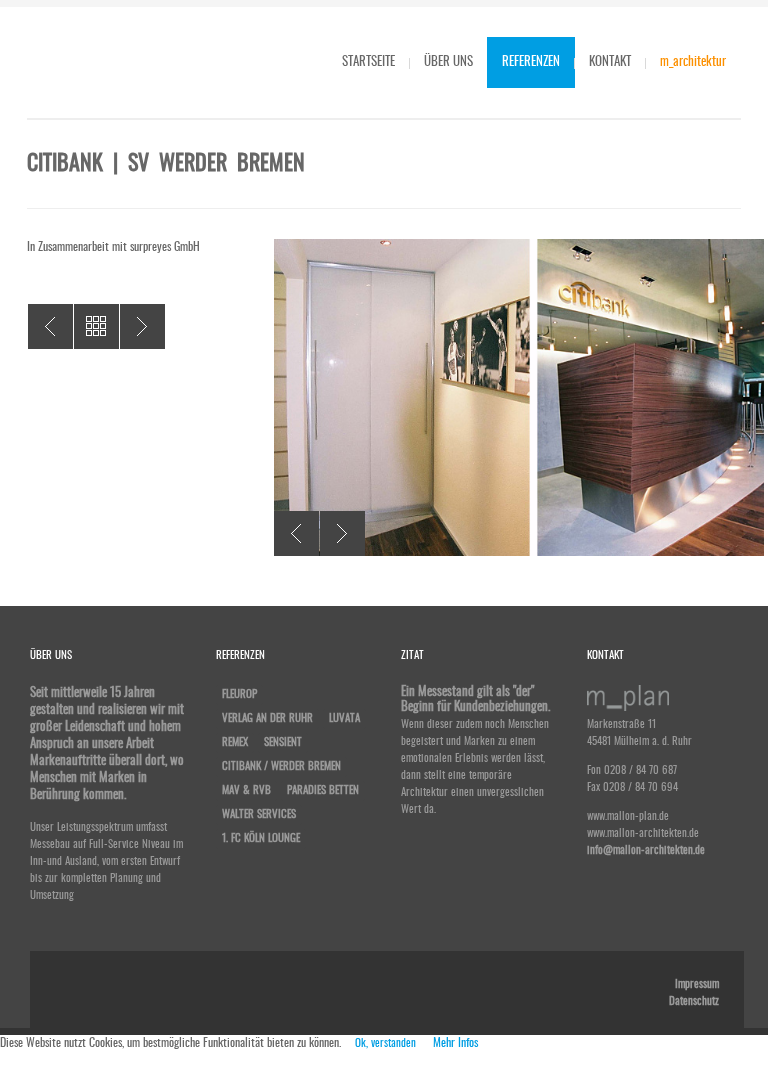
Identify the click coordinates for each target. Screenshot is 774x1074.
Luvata (344, 718)
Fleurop (239, 694)
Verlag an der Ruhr (267, 718)
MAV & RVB (246, 790)
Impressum (697, 984)
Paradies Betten (323, 790)
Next (342, 533)
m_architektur (693, 62)
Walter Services (50, 326)
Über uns (448, 62)
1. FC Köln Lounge (261, 838)
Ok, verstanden (385, 1043)
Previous (296, 533)
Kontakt (610, 62)
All (96, 326)
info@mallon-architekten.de (646, 850)
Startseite (368, 62)
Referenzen (531, 62)
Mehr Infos (455, 1043)
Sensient (283, 742)
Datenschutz (694, 1001)
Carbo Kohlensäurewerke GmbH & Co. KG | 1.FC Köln (142, 326)
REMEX (235, 742)
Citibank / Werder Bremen (281, 766)
